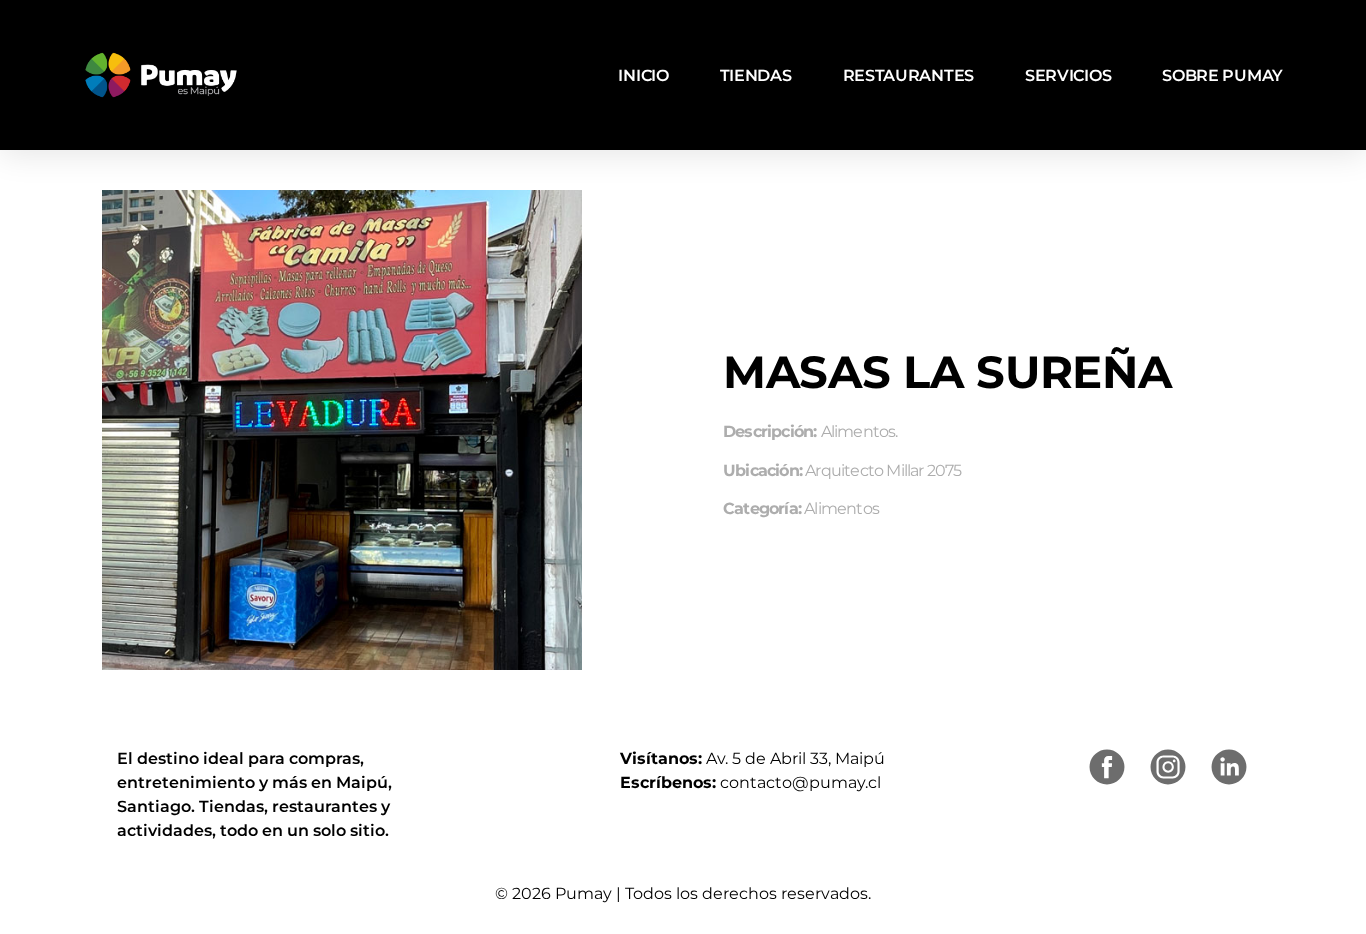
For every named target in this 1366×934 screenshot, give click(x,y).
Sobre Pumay (1222, 75)
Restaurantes (908, 75)
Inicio (643, 75)
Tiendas (756, 75)
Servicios (1068, 75)
